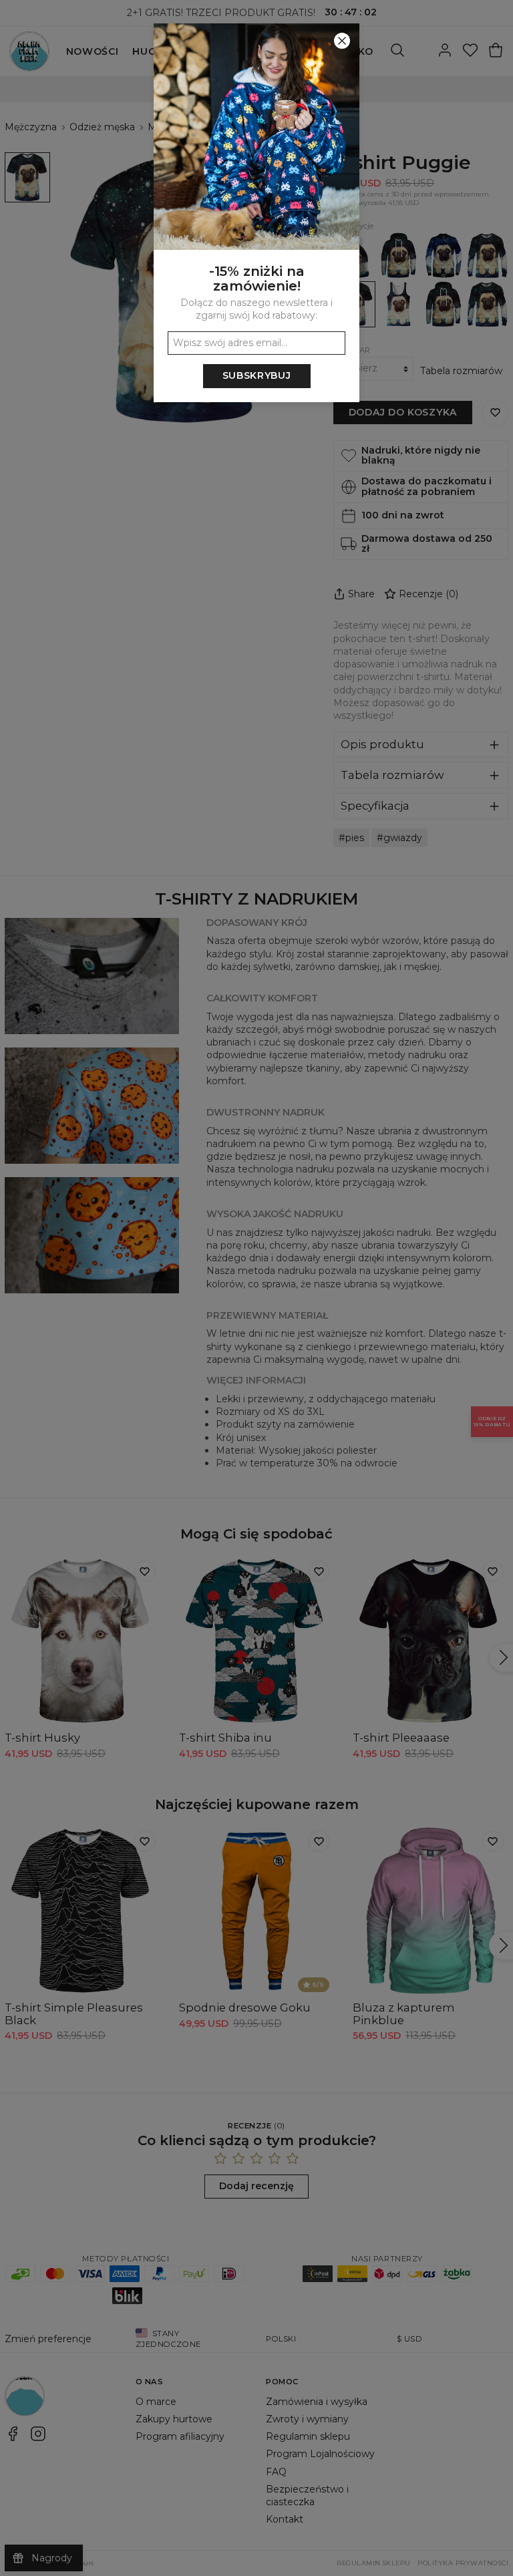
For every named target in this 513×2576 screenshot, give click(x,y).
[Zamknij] (342, 41)
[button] (256, 1288)
